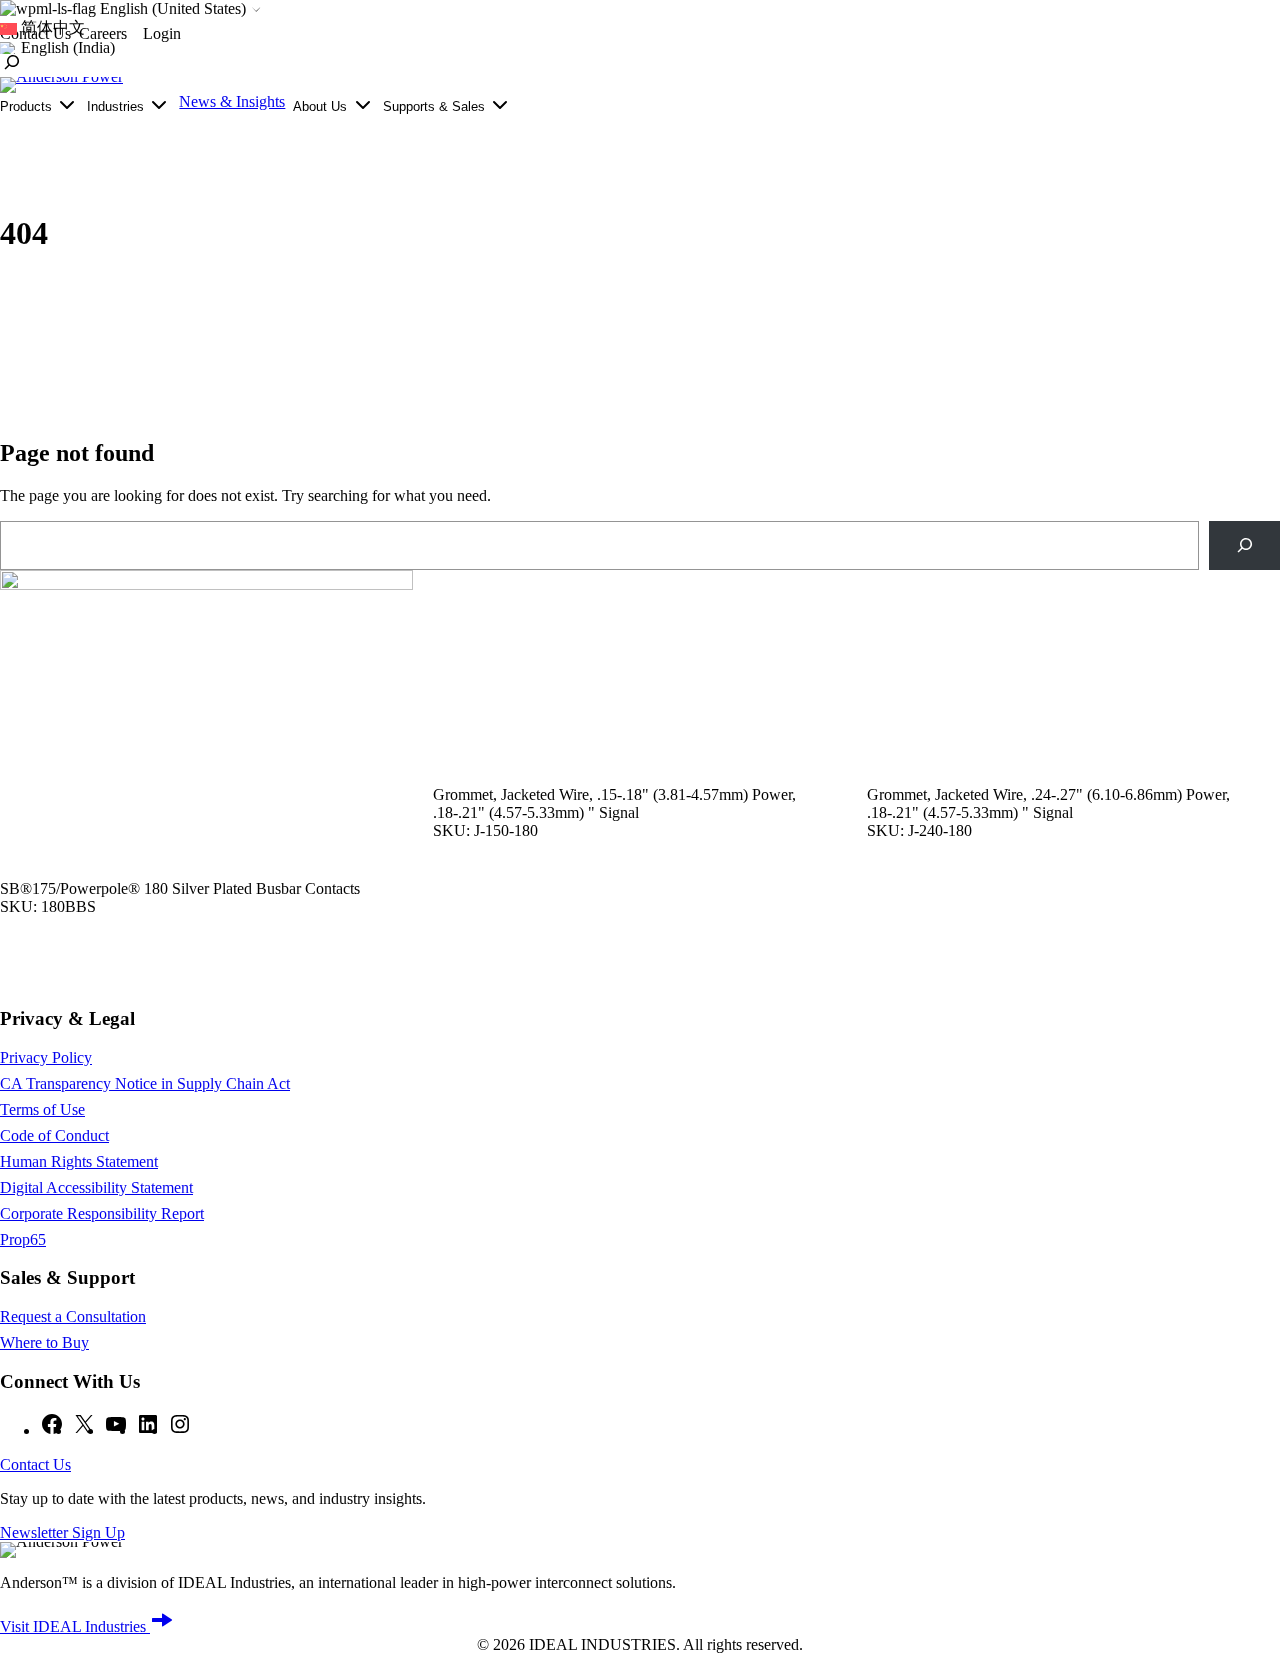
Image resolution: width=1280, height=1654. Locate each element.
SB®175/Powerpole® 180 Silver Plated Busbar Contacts (180, 888)
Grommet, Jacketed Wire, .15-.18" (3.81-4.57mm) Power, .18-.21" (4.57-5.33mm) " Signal (614, 803)
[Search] (1244, 545)
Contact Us (35, 1464)
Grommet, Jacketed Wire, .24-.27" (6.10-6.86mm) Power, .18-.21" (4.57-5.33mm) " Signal (1048, 803)
